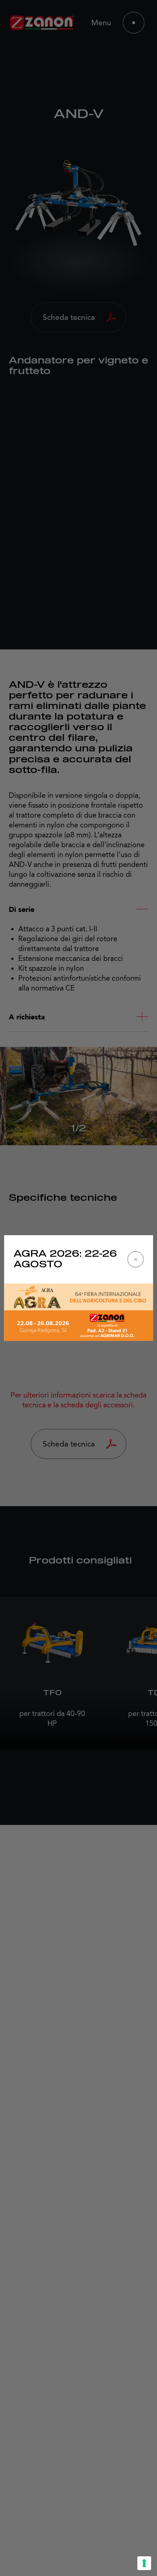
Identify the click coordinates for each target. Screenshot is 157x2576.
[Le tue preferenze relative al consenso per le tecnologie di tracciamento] (144, 2563)
